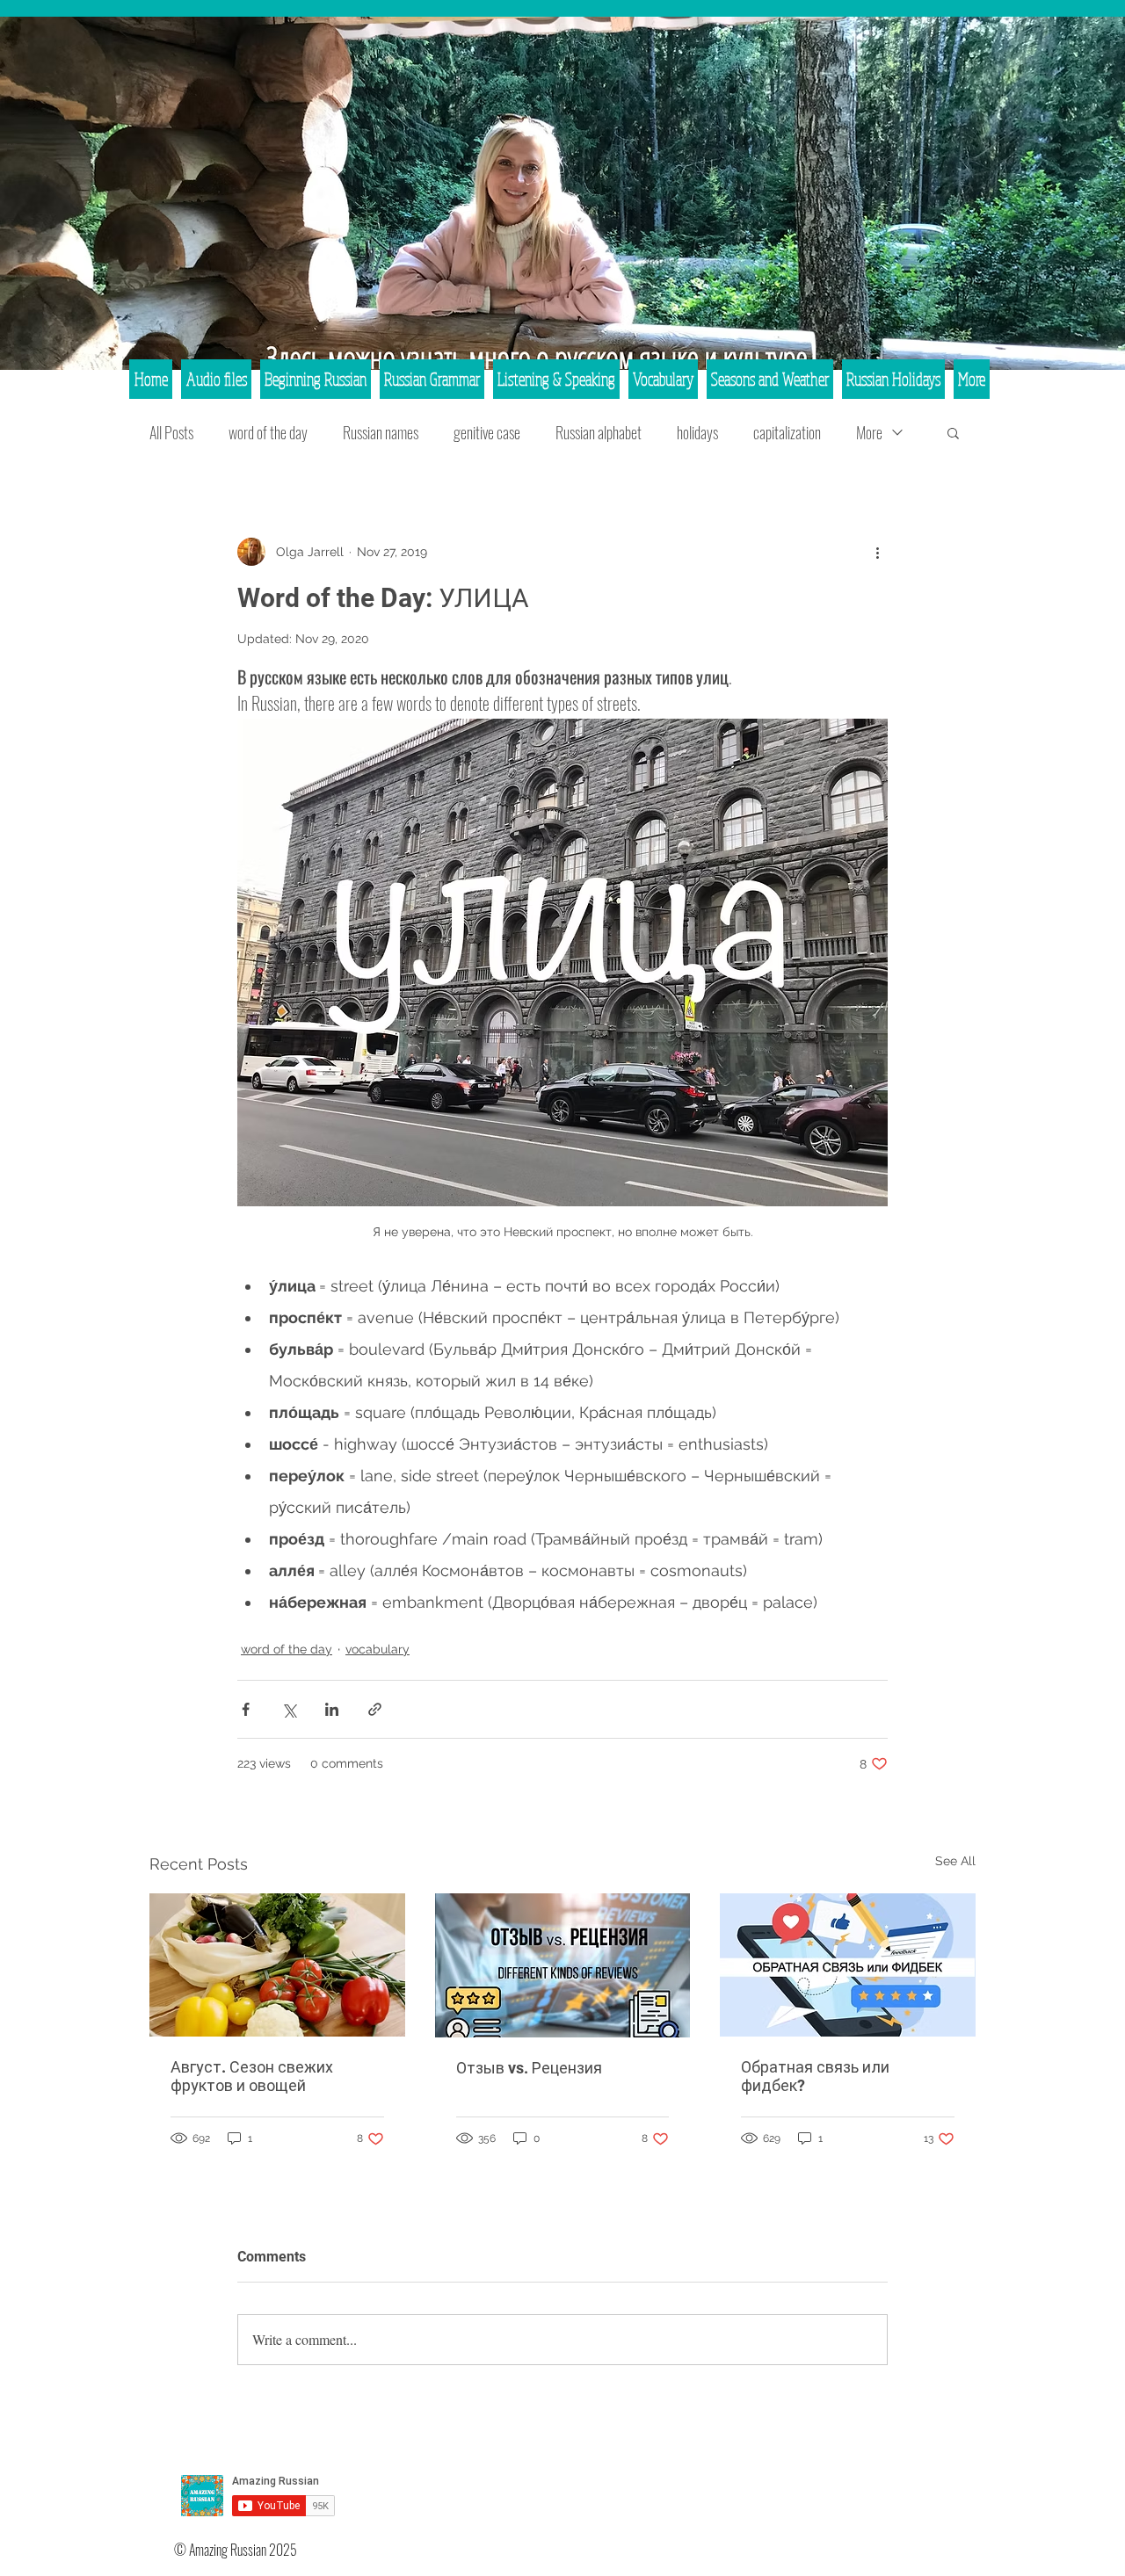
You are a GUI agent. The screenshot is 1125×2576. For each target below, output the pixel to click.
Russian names (381, 432)
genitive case (487, 432)
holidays (697, 432)
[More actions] (877, 552)
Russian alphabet (599, 432)
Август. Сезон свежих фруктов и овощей (252, 2076)
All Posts (171, 432)
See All (955, 1861)
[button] (953, 432)
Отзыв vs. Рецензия (529, 2068)
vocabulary (377, 1649)
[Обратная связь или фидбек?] (848, 1965)
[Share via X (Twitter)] (289, 1709)
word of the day (268, 432)
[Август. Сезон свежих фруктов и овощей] (277, 1965)
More (869, 432)
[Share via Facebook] (246, 1709)
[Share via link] (375, 1709)
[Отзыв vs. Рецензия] (563, 1965)
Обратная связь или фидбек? (815, 2076)
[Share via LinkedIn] (332, 1709)
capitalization (787, 432)
